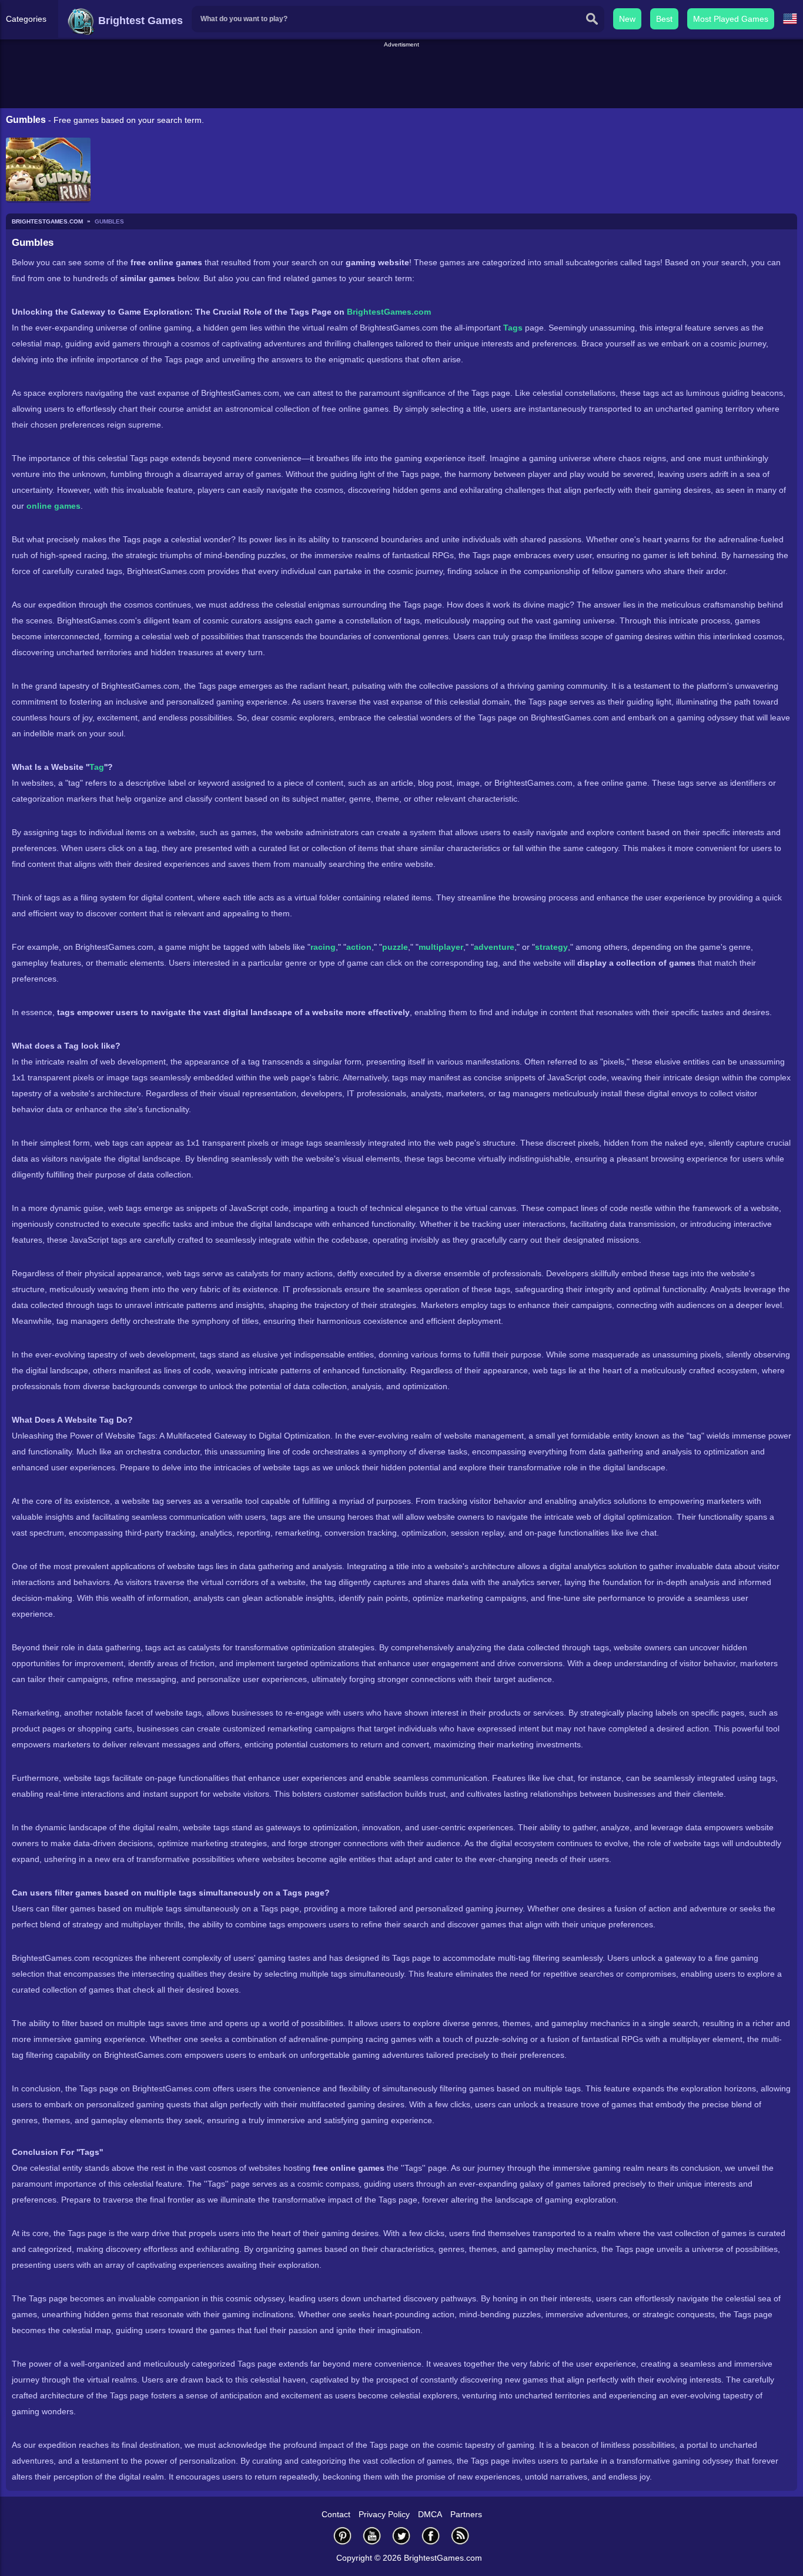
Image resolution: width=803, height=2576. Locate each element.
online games (53, 506)
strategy (551, 947)
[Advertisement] (401, 76)
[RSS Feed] (460, 2536)
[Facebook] (431, 2536)
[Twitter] (401, 2536)
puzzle (395, 947)
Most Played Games (731, 19)
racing (323, 947)
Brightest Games (139, 21)
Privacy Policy (384, 2514)
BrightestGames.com (389, 312)
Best (664, 19)
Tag (97, 767)
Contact (336, 2514)
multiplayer (441, 947)
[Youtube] (372, 2536)
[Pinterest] (343, 2536)
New (627, 19)
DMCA (430, 2514)
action (359, 947)
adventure (494, 947)
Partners (466, 2514)
